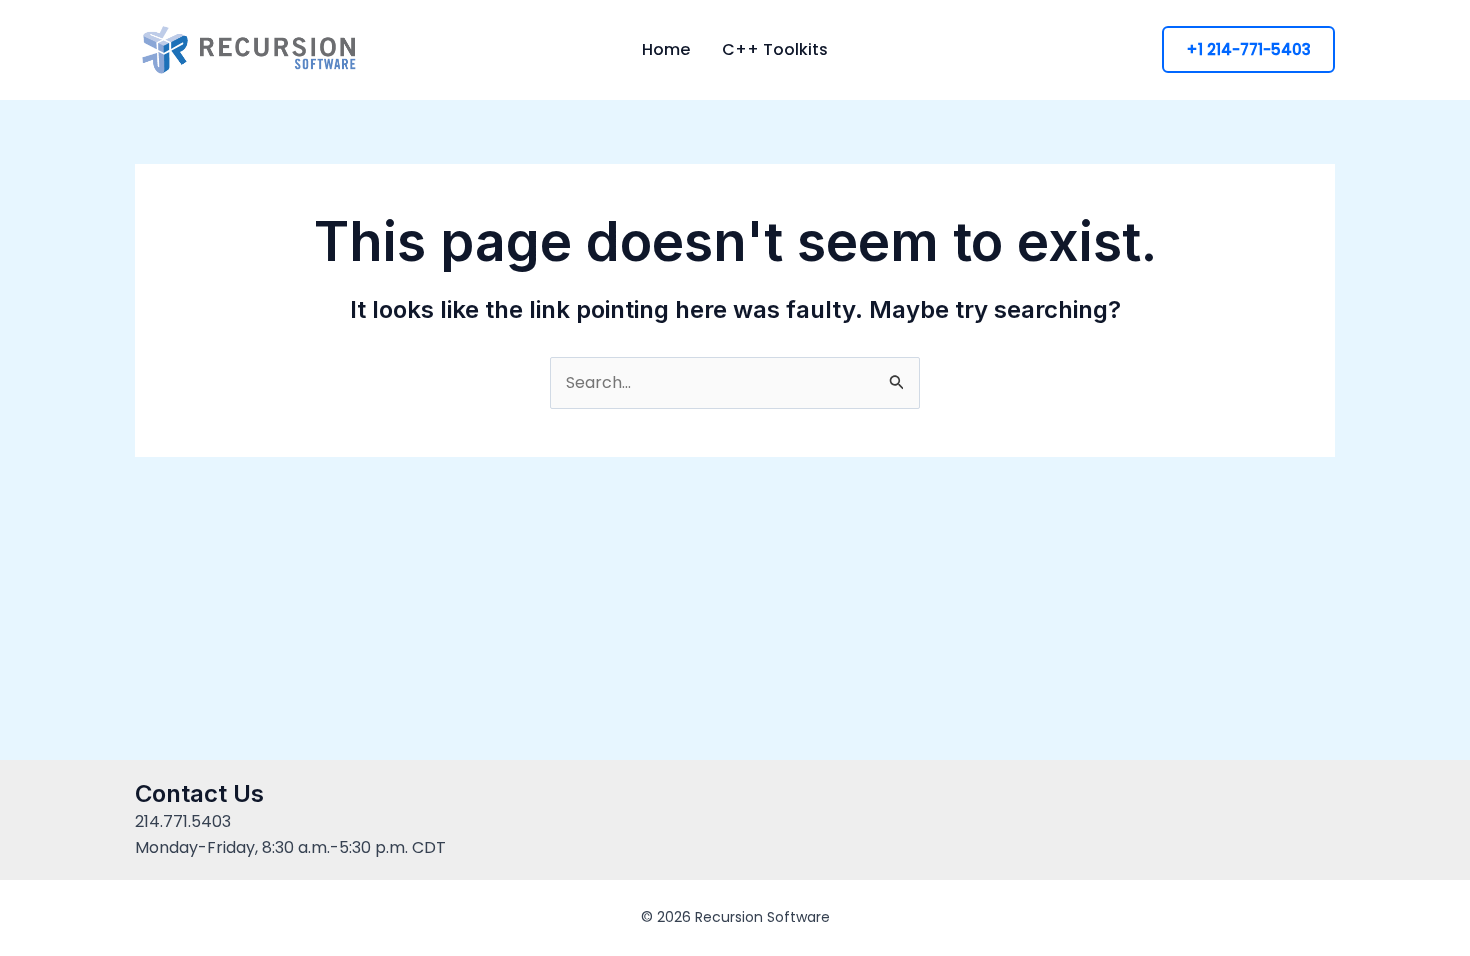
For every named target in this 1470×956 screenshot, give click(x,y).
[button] (1248, 49)
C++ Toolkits (775, 50)
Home (666, 50)
